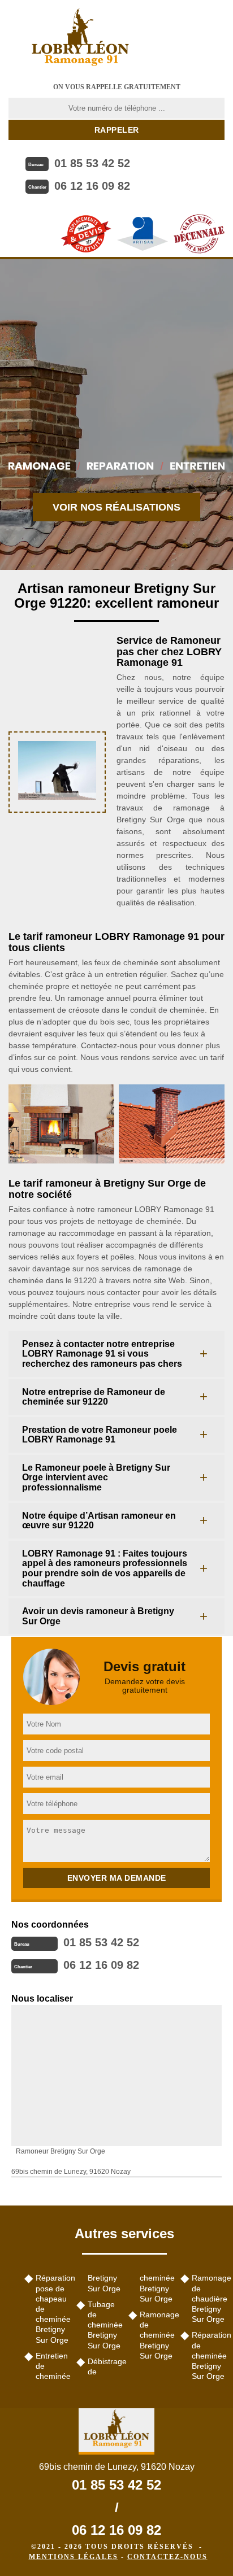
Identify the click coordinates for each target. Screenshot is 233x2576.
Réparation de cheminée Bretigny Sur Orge (208, 2355)
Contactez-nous (167, 2557)
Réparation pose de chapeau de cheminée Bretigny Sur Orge (52, 2309)
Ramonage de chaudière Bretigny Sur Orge (208, 2298)
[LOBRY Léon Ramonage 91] (80, 37)
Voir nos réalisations (116, 507)
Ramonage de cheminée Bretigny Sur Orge (156, 2335)
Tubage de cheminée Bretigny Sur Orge (104, 2325)
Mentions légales (74, 2557)
